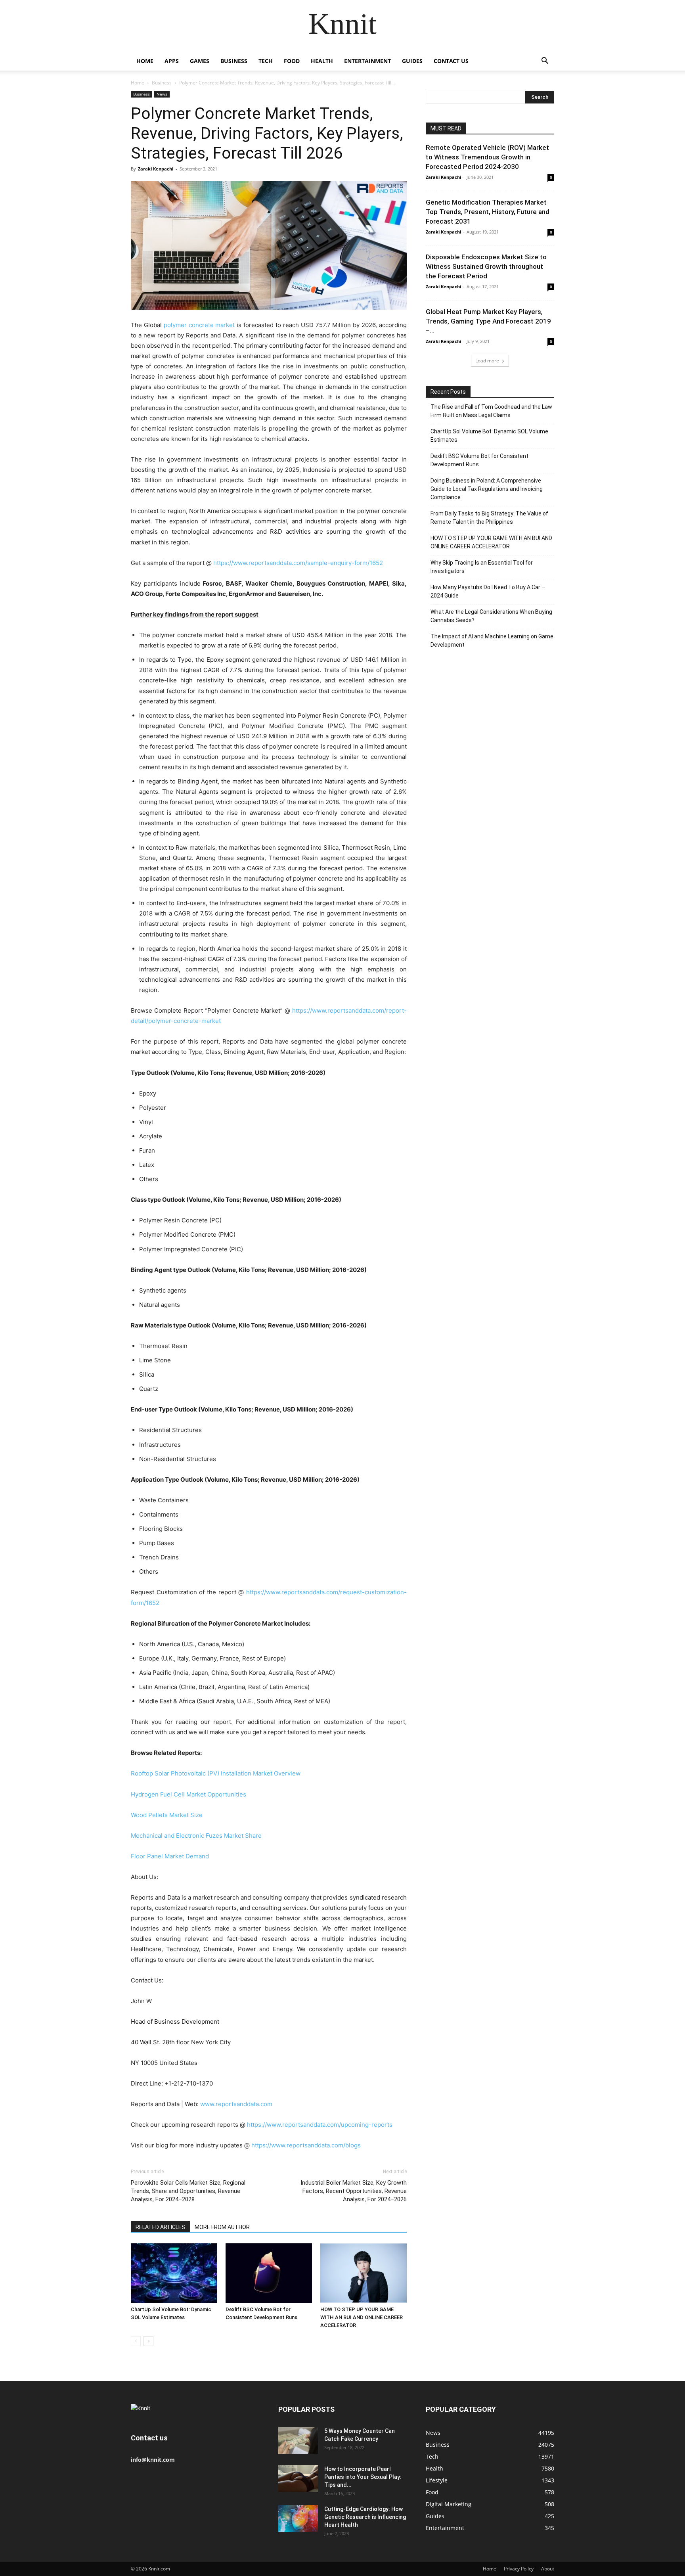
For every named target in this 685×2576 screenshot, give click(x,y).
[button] (545, 62)
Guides (412, 61)
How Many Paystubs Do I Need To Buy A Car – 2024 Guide (488, 591)
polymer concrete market (199, 325)
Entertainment (367, 61)
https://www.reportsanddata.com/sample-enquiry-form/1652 (298, 563)
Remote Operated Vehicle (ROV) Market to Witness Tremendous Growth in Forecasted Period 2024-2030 (487, 157)
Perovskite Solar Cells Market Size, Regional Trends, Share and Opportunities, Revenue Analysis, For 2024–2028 (188, 2191)
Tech (266, 61)
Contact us (451, 61)
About (548, 2569)
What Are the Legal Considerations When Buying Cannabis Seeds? (491, 616)
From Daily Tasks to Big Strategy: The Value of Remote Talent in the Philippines (489, 518)
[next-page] (148, 2341)
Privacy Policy (519, 2569)
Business (234, 61)
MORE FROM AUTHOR (222, 2227)
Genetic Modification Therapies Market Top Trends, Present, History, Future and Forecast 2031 (488, 212)
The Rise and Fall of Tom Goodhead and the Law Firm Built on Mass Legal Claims (491, 411)
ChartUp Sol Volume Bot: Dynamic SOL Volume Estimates (489, 436)
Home (145, 61)
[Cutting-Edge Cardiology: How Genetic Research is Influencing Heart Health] (298, 2519)
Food (292, 61)
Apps (172, 61)
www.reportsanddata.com (236, 2104)
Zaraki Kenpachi (156, 169)
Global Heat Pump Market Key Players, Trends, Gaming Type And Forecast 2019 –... (488, 321)
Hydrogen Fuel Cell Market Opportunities (188, 1794)
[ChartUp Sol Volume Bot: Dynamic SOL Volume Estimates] (174, 2273)
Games (200, 61)
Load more (487, 361)
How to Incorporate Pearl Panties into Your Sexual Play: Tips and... (363, 2477)
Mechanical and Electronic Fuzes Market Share (196, 1836)
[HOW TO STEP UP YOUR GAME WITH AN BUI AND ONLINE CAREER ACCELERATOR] (364, 2273)
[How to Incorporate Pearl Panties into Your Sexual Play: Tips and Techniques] (298, 2479)
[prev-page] (136, 2341)
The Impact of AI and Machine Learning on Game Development (492, 641)
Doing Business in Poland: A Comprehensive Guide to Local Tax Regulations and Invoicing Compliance (487, 489)
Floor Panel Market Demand (170, 1856)
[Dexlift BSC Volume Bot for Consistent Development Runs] (269, 2273)
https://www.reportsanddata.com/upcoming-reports (320, 2125)
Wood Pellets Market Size (167, 1815)
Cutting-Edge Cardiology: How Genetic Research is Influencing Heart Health (365, 2517)
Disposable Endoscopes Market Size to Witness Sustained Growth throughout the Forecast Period (486, 266)
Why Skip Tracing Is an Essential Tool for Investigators (482, 567)
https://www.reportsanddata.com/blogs (306, 2145)
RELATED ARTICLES (160, 2227)
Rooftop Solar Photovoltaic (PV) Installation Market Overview (216, 1773)
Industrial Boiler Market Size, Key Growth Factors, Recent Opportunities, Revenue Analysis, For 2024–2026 (354, 2191)
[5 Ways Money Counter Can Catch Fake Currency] (298, 2441)
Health (322, 61)
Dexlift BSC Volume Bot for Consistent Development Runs (479, 460)
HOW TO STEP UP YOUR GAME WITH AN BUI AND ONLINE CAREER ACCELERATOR (362, 2317)
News (162, 94)
